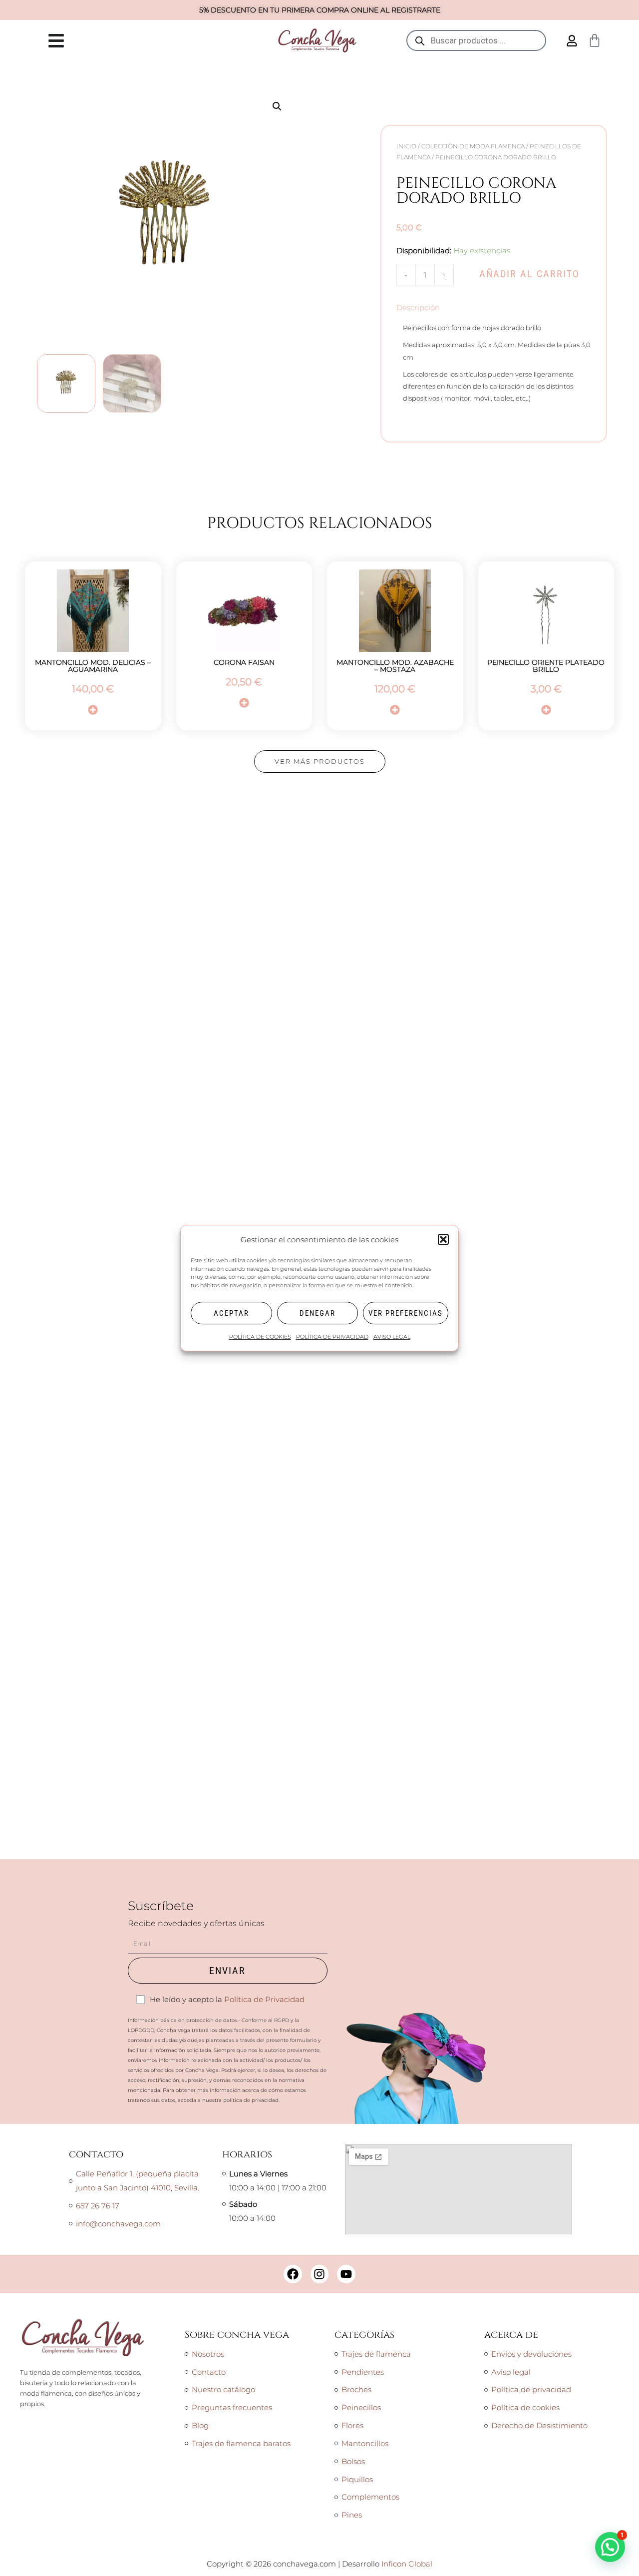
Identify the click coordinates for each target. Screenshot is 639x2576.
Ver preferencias (406, 1313)
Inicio (406, 146)
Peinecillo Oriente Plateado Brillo (546, 666)
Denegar (318, 1313)
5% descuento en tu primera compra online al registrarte (320, 10)
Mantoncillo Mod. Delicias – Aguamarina (93, 666)
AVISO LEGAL (392, 1337)
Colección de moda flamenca (473, 146)
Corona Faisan (244, 662)
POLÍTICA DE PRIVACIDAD (332, 1337)
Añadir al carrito (529, 274)
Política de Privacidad (264, 1999)
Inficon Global (407, 2564)
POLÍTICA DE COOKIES (260, 1337)
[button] (443, 1240)
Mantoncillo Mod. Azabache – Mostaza (395, 666)
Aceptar (231, 1313)
